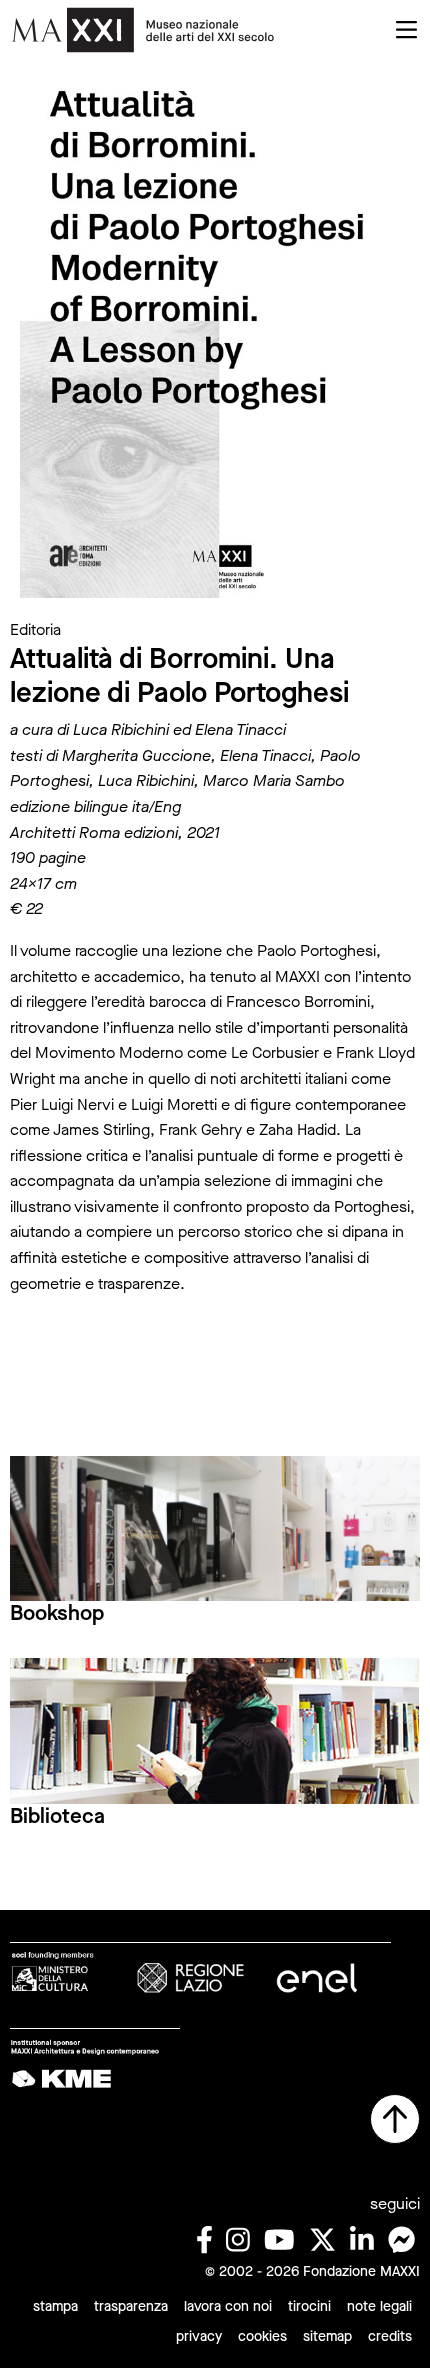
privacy (199, 2336)
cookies (262, 2336)
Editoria (35, 629)
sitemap (327, 2336)
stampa (55, 2306)
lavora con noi (228, 2306)
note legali (379, 2306)
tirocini (309, 2306)
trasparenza (131, 2306)
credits (390, 2336)
